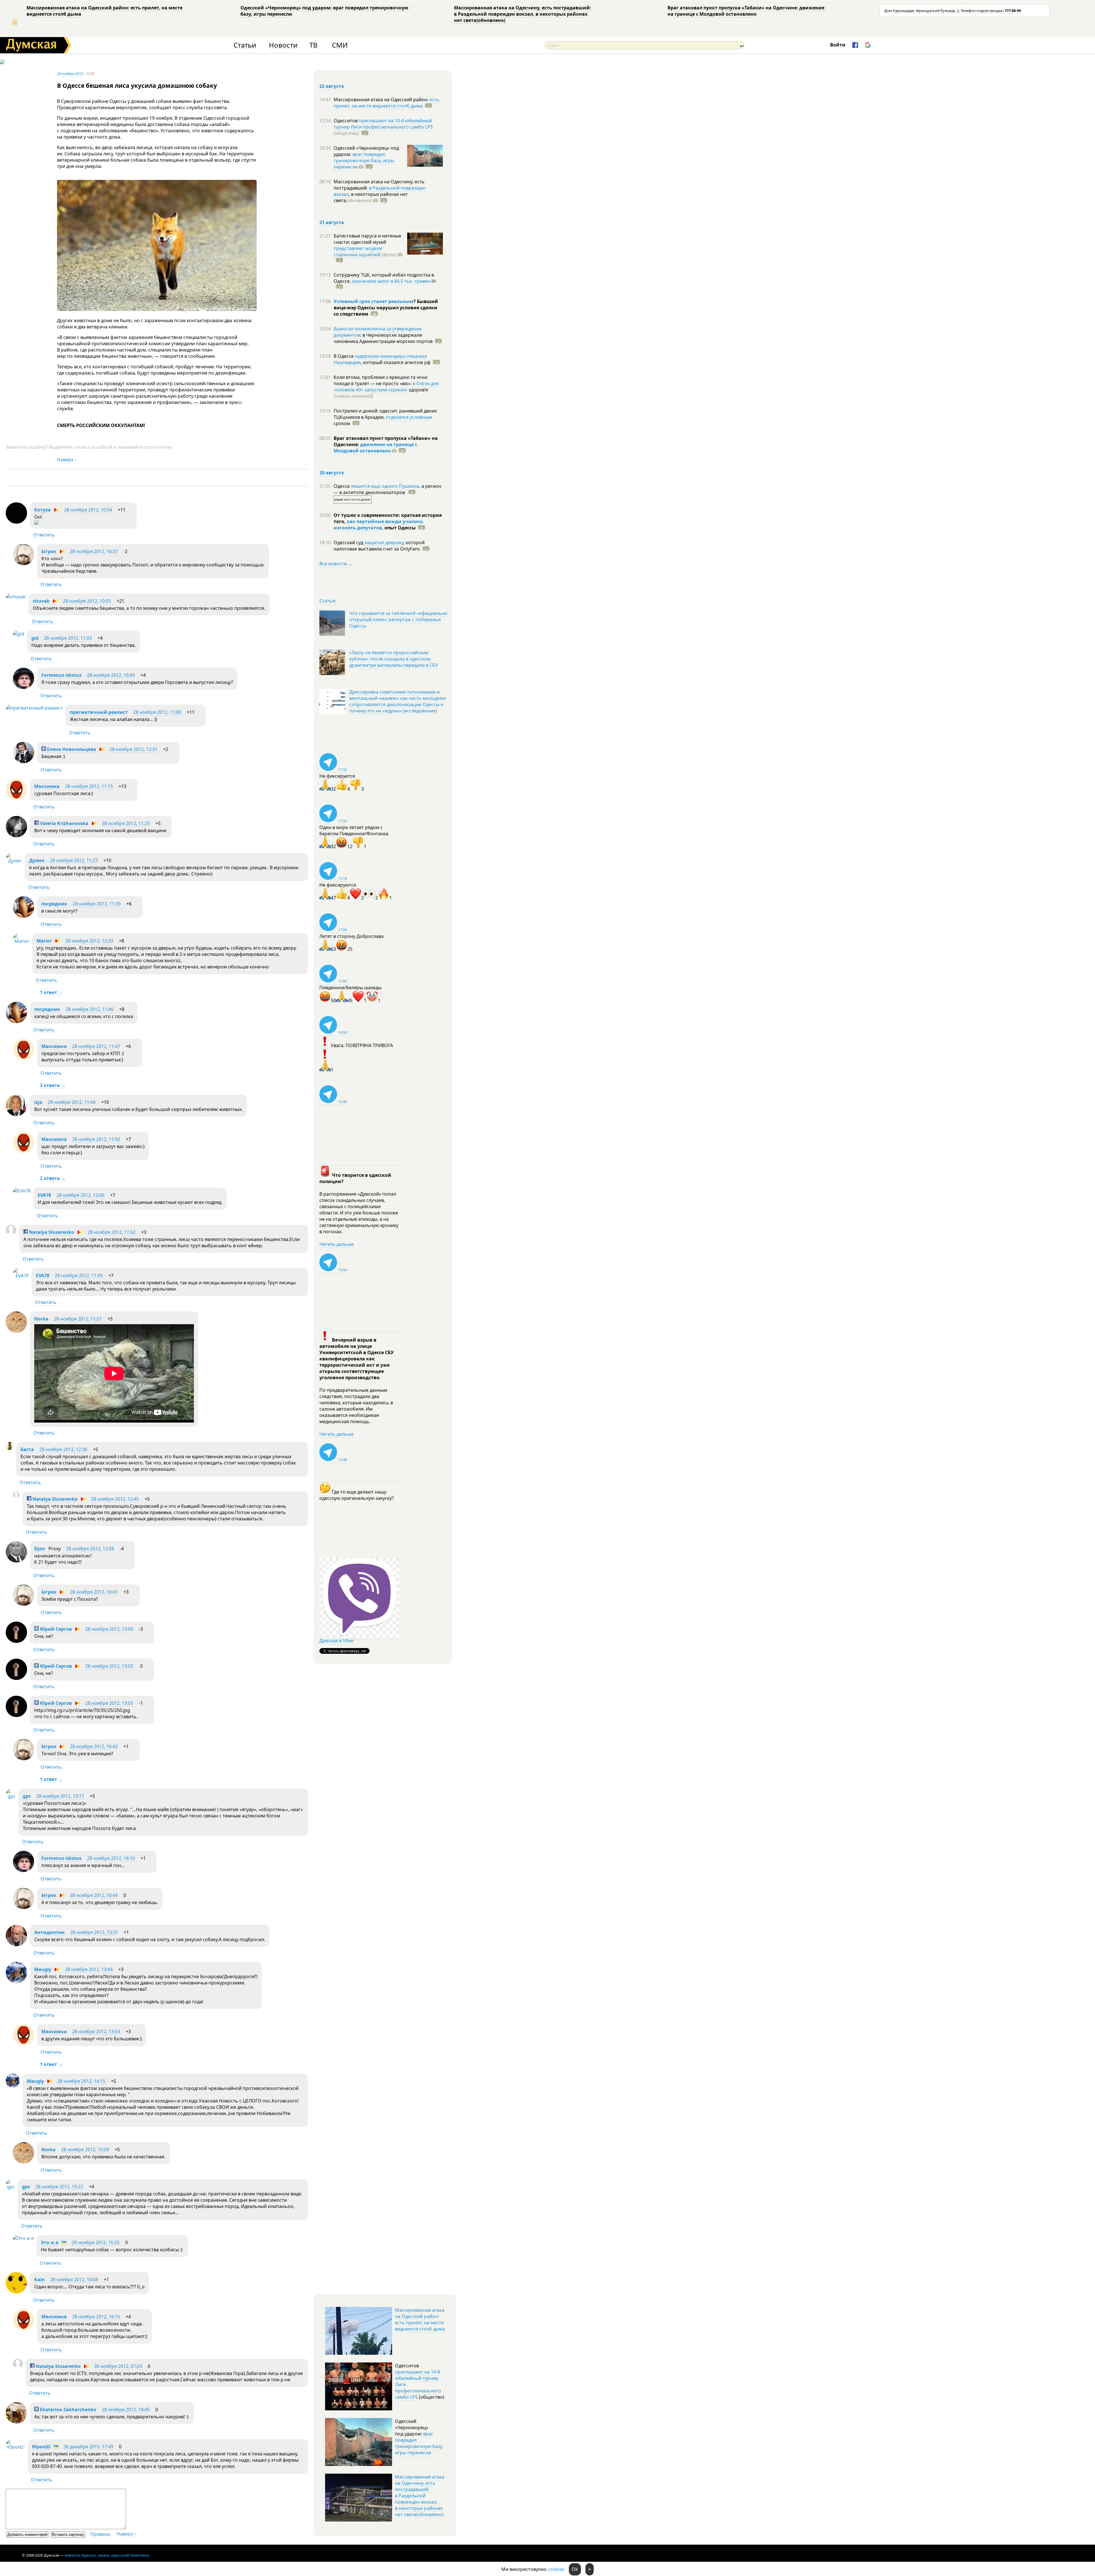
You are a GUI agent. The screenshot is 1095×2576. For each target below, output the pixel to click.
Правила (100, 2534)
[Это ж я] (23, 2238)
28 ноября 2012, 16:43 (94, 1746)
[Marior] (21, 941)
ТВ (314, 45)
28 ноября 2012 (70, 74)
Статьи (245, 45)
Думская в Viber (337, 1641)
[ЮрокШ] (15, 2447)
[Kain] (16, 2292)
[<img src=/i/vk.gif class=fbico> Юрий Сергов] (16, 1641)
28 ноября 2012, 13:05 (109, 1703)
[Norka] (16, 1331)
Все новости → (336, 564)
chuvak (41, 601)
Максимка (47, 786)
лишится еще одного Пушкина (385, 486)
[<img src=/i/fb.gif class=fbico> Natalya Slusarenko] (11, 1234)
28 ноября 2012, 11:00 (157, 712)
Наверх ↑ (67, 460)
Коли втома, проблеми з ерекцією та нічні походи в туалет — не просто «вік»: (381, 380)
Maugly (43, 1969)
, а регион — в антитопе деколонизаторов (387, 489)
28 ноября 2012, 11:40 (90, 1009)
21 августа (332, 222)
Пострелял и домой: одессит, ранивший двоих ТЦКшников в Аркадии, (385, 414)
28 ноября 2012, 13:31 (94, 1932)
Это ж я (49, 2242)
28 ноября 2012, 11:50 (96, 1139)
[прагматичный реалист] (34, 708)
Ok (575, 2569)
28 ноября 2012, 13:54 (96, 2031)
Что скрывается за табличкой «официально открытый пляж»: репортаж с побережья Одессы (398, 619)
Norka (41, 1319)
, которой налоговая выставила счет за (379, 546)
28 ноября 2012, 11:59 (79, 1275)
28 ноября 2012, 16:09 (111, 675)
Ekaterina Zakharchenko (68, 2410)
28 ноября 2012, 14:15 (81, 2081)
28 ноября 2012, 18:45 (126, 2410)
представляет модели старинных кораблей (358, 251)
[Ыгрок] (24, 564)
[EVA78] (22, 1191)
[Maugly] (16, 1982)
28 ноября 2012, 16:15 (96, 2317)
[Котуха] (16, 522)
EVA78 (44, 1195)
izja (38, 1102)
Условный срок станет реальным (374, 301)
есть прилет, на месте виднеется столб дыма (387, 103)
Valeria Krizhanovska (64, 823)
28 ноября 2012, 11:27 (74, 860)
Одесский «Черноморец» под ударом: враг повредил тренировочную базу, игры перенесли (324, 11)
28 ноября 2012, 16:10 (111, 1858)
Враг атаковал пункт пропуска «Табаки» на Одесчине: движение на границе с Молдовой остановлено (746, 11)
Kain (39, 2280)
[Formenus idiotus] (24, 687)
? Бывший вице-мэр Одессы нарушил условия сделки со (386, 308)
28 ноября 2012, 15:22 (59, 2187)
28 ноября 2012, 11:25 (126, 823)
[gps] (11, 1796)
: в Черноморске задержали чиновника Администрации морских (383, 338)
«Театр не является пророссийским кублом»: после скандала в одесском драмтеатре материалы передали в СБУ (394, 659)
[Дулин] (14, 861)
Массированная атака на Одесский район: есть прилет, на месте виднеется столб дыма (105, 11)
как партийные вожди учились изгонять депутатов (378, 525)
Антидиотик (49, 1932)
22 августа (332, 86)
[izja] (16, 1114)
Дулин (37, 860)
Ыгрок (49, 551)
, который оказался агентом (396, 362)
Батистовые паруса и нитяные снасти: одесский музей (367, 239)
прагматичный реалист (99, 712)
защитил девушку (384, 543)
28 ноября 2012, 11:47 (96, 1046)
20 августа (332, 473)
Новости (283, 45)
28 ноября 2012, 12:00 (80, 1195)
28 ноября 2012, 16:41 (94, 1592)
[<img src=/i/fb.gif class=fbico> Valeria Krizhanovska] (16, 836)
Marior (44, 941)
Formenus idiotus (61, 675)
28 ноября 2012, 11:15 (89, 786)
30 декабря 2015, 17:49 (88, 2447)
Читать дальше (336, 1244)
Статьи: (328, 601)
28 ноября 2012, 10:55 (87, 601)
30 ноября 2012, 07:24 (118, 2366)
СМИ (340, 45)
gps (27, 1796)
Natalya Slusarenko (51, 1232)
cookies (556, 2569)
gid (35, 638)
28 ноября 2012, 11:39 (97, 904)
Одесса (342, 486)
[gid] (19, 634)
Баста (27, 1449)
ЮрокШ (41, 2447)
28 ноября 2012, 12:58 (90, 1549)
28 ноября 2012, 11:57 (78, 1319)
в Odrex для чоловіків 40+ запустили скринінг (386, 387)
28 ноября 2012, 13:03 (109, 1666)
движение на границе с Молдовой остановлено (375, 448)
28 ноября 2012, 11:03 (68, 638)
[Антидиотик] (16, 1945)
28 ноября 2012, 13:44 (89, 1969)
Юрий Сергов (55, 1629)
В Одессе (344, 356)
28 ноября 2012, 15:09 (85, 2150)
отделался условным (409, 417)
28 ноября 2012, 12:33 (89, 941)
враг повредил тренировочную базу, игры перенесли (364, 161)
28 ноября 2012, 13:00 (109, 1629)
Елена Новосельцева (71, 749)
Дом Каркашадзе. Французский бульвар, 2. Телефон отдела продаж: (953, 11)
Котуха (42, 510)
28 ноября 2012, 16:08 (74, 2280)
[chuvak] (16, 597)
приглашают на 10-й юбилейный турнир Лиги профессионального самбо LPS (383, 124)
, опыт (399, 528)
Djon (40, 1549)
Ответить (44, 535)
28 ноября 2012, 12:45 (115, 1499)
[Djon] (16, 1561)
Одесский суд (349, 543)
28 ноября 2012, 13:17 (60, 1796)
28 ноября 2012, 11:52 (111, 1232)
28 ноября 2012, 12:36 (63, 1449)
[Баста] (10, 1448)
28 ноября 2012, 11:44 (72, 1102)
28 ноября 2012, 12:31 (133, 749)
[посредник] (24, 916)
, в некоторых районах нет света (371, 197)
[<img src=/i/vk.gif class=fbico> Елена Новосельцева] (24, 761)
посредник (54, 904)
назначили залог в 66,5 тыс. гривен (391, 281)
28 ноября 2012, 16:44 (94, 1895)
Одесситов (346, 121)
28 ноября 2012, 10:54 (88, 510)
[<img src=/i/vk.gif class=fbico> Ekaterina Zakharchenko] (16, 2422)
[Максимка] (16, 799)
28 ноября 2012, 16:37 (94, 551)
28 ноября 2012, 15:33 (96, 2242)
